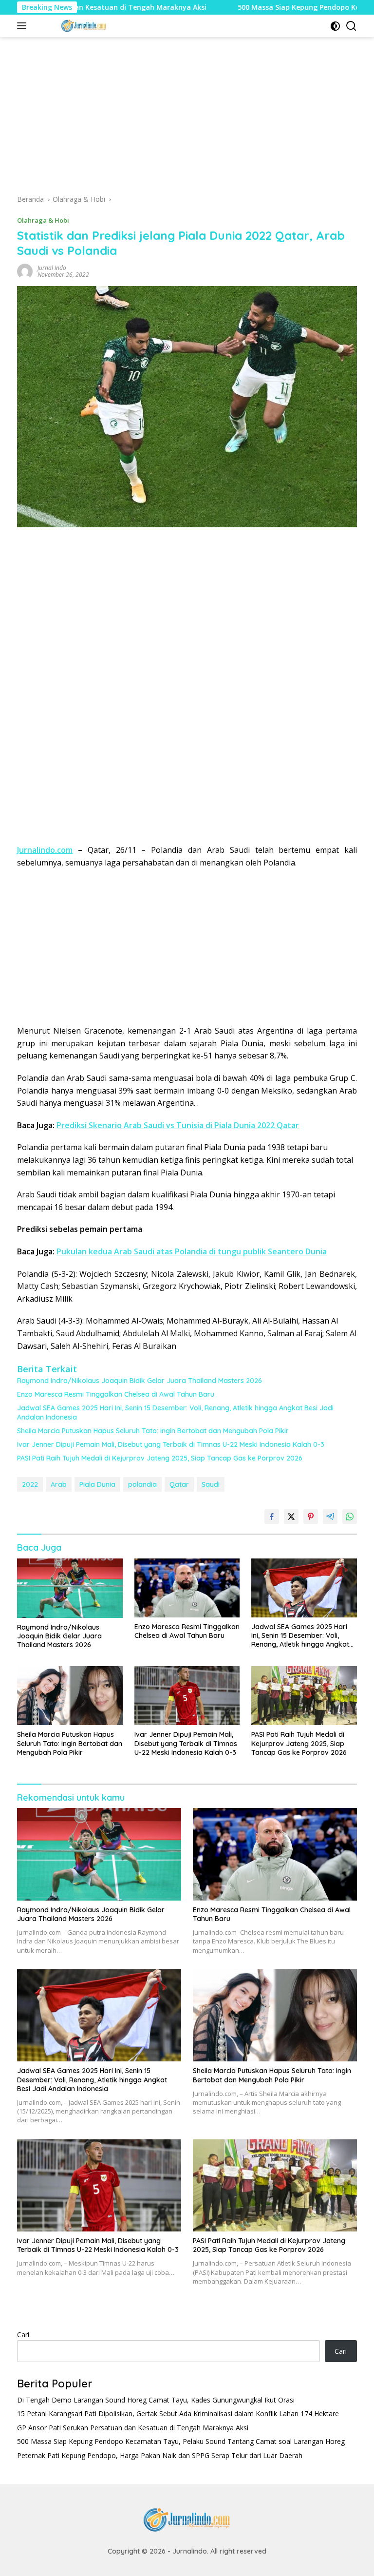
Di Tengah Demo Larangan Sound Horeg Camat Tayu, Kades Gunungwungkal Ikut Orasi (156, 2400)
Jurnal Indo (52, 268)
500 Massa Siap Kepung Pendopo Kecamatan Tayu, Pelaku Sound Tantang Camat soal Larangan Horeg (181, 2441)
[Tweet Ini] (291, 1517)
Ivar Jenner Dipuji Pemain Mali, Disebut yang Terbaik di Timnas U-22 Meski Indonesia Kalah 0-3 (171, 1444)
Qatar (179, 1484)
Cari (23, 2335)
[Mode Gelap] (335, 26)
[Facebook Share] (272, 1517)
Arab (59, 1484)
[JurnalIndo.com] (83, 26)
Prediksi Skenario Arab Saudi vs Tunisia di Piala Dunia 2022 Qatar (178, 1125)
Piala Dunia (97, 1484)
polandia (142, 1484)
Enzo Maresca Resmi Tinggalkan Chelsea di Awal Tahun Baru (116, 1394)
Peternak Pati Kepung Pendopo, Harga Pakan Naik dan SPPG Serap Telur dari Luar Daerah (160, 2455)
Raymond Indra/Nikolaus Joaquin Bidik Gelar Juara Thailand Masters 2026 (140, 1381)
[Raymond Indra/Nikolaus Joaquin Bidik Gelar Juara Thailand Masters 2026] (70, 1588)
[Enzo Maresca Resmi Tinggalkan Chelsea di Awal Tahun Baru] (187, 1588)
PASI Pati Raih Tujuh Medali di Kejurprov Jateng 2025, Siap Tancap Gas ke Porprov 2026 (160, 1458)
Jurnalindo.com (45, 850)
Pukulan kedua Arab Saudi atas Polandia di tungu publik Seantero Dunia (192, 1251)
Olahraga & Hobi (43, 220)
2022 (30, 1484)
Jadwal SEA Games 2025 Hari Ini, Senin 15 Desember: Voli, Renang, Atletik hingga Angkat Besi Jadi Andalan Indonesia (175, 1412)
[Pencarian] (351, 26)
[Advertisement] (187, 119)
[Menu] (24, 26)
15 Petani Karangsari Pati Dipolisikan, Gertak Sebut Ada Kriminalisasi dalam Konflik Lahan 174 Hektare (178, 2413)
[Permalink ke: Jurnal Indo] (25, 270)
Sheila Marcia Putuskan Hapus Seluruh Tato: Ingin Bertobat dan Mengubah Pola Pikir (153, 1431)
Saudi (211, 1484)
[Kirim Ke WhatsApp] (350, 1517)
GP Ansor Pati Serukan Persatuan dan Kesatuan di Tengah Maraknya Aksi (133, 2428)
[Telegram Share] (330, 1517)
